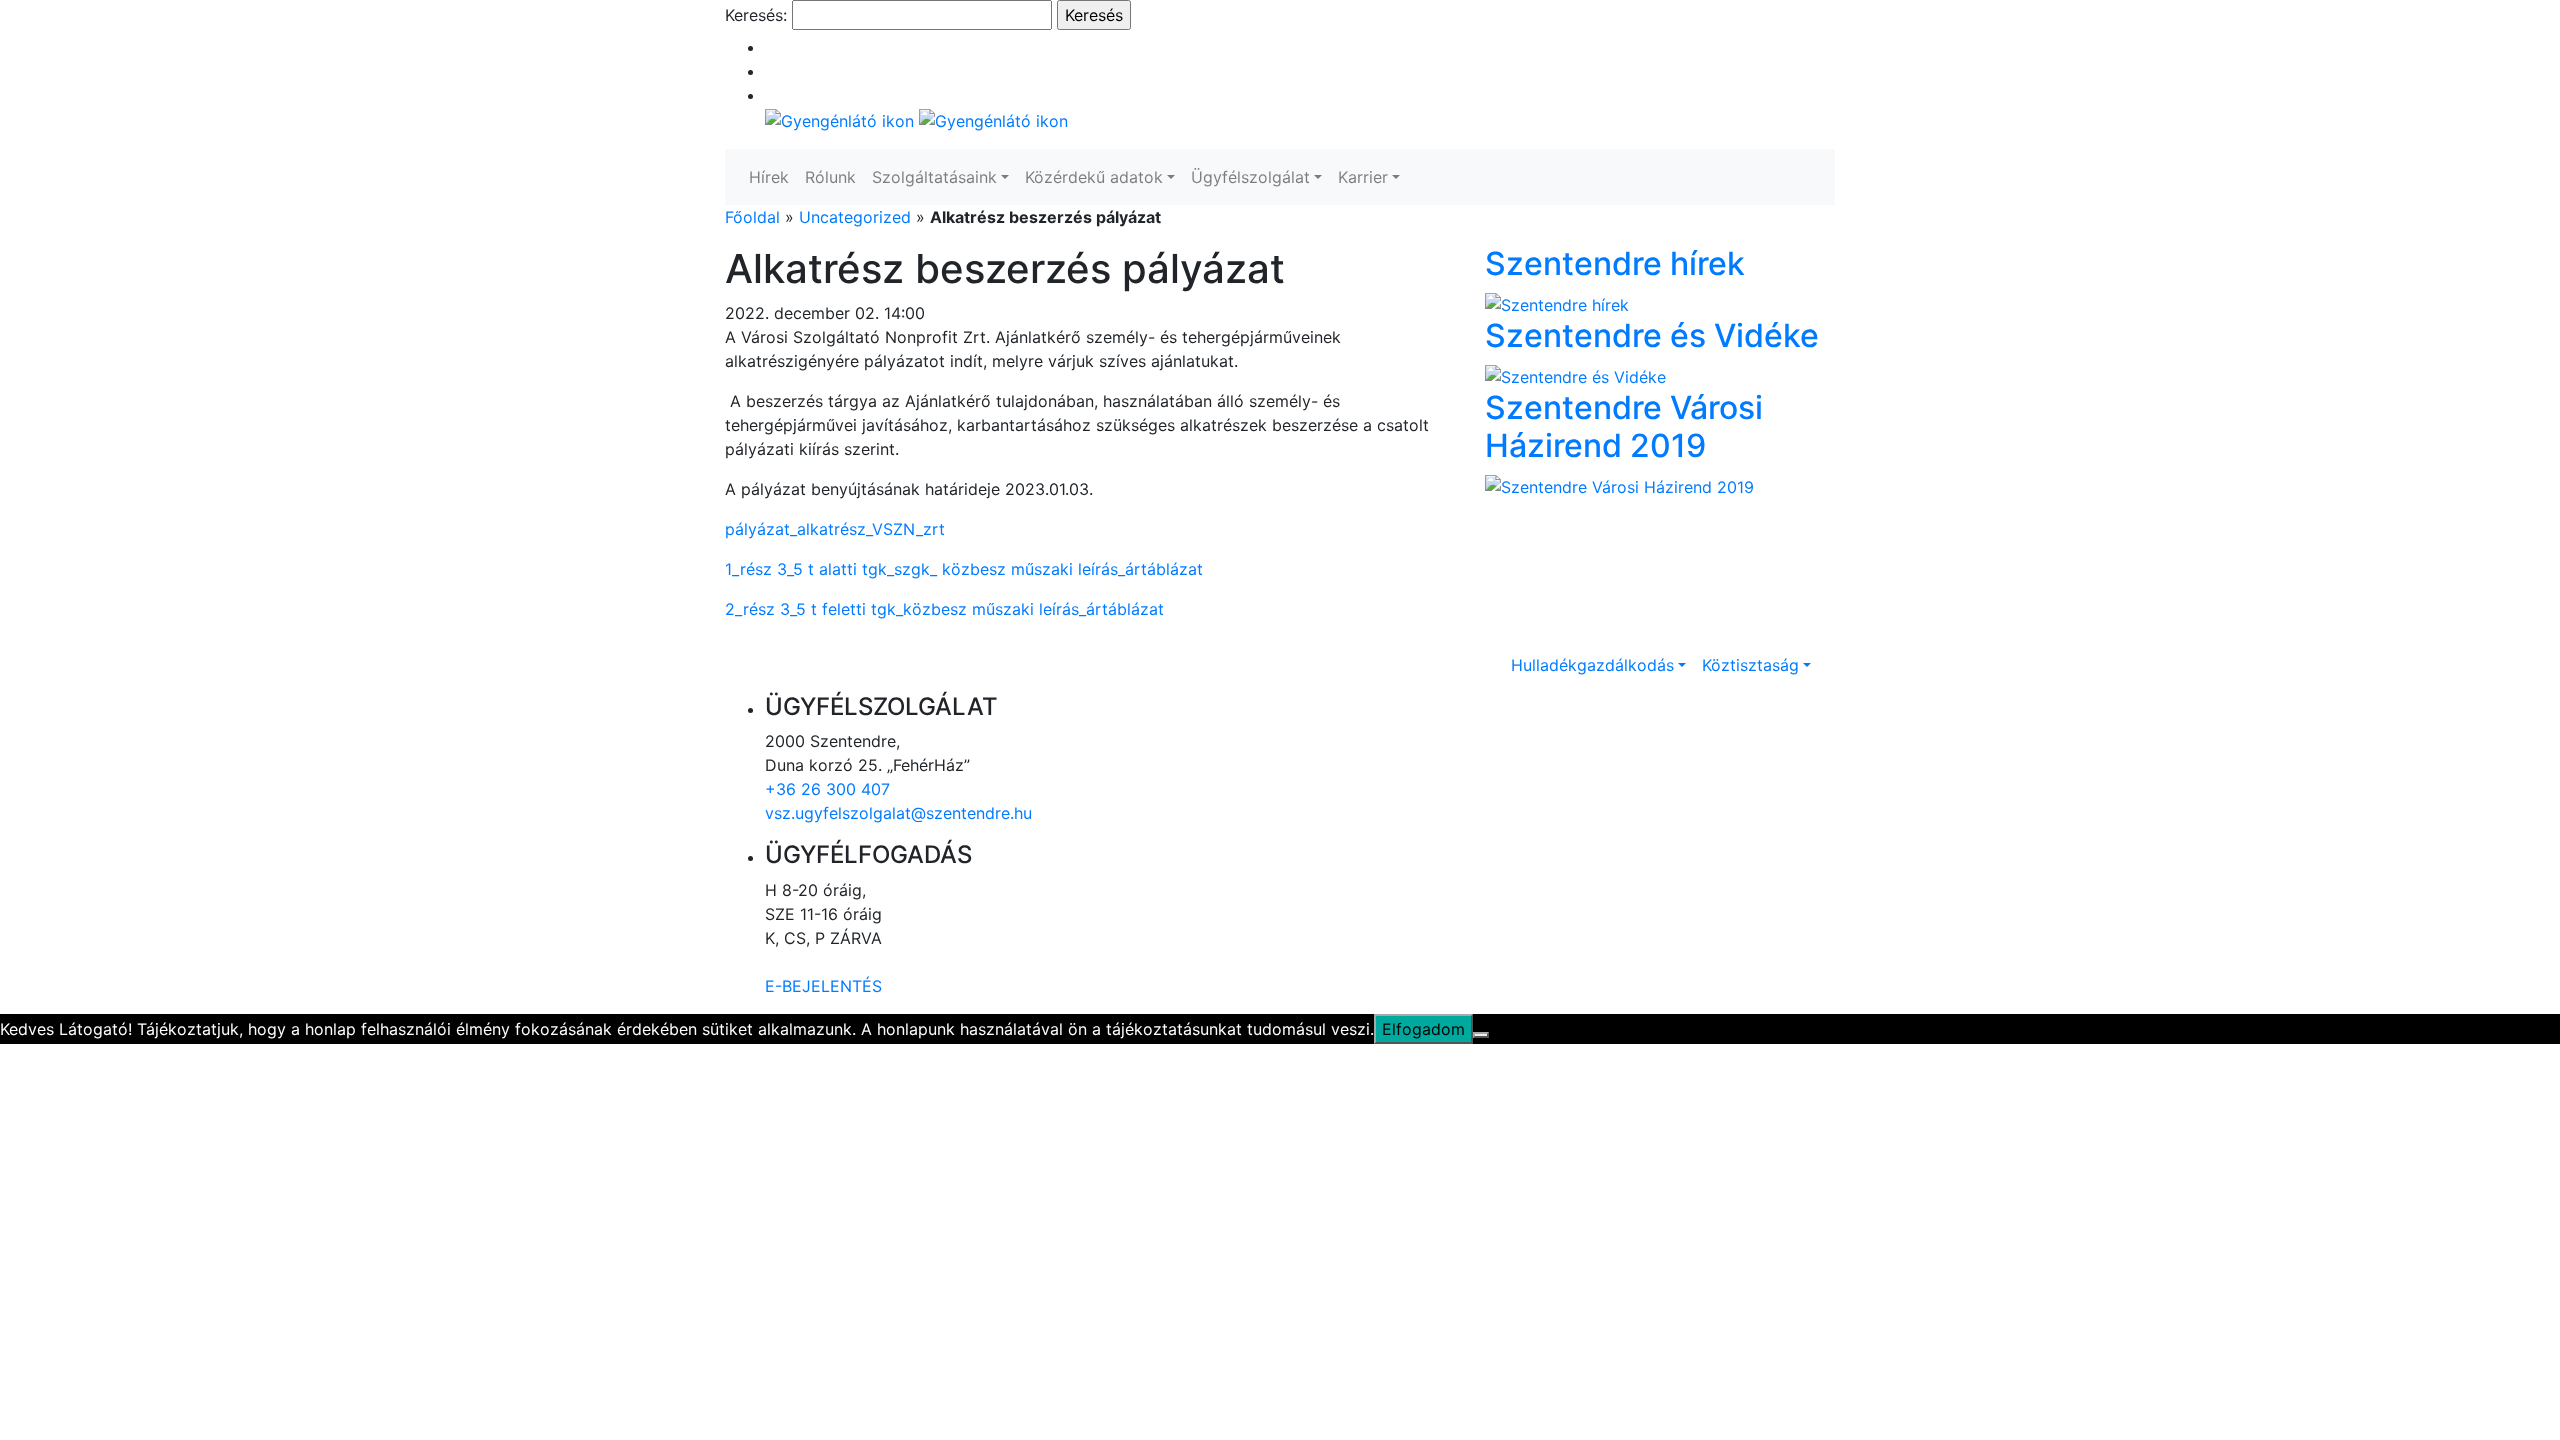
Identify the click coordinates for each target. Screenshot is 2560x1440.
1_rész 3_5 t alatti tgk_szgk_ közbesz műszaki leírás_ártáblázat (964, 569)
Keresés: (756, 15)
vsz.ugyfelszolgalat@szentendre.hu (898, 813)
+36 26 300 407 (827, 789)
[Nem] (1481, 1035)
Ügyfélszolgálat (1250, 177)
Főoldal (752, 217)
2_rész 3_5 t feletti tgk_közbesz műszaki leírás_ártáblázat (944, 609)
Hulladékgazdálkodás (1592, 665)
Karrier (1363, 177)
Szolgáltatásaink (934, 177)
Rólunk (830, 177)
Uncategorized (855, 217)
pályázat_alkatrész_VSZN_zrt (835, 529)
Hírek (769, 177)
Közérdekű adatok (1094, 177)
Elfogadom (1423, 1029)
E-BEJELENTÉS (823, 986)
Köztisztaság (1750, 665)
